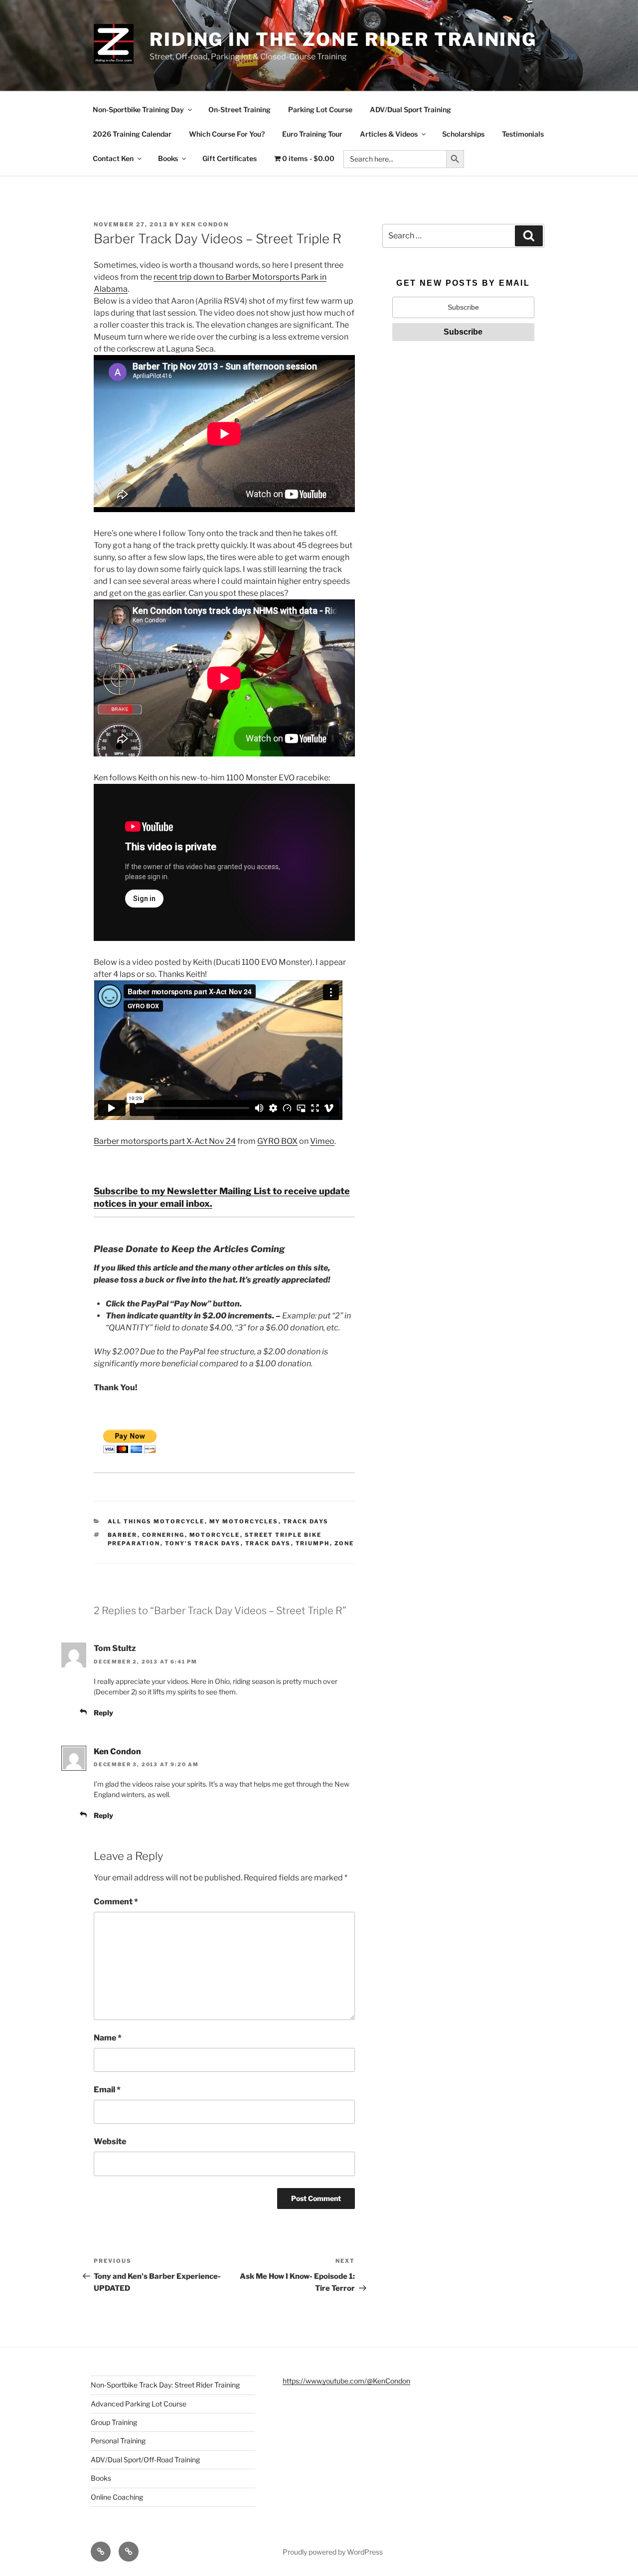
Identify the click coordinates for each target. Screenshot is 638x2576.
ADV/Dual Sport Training (410, 109)
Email (107, 2090)
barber (123, 1535)
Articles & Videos (389, 134)
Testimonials (523, 134)
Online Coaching (117, 2497)
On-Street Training (239, 109)
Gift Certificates (230, 158)
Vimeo (322, 1141)
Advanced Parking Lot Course (139, 2404)
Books (168, 158)
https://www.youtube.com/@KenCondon (346, 2381)
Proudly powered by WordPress (333, 2552)
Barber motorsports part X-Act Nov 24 (165, 1141)
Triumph (313, 1543)
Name (108, 2038)
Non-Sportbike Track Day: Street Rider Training (165, 2385)
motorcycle (215, 1535)
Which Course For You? (227, 134)
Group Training (114, 2422)
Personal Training (118, 2441)
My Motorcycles (244, 1521)
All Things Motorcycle (156, 1521)
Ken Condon (205, 224)
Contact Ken (113, 158)
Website (110, 2141)
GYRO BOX (277, 1141)
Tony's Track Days (203, 1543)
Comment (116, 1902)
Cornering (163, 1535)
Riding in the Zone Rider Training (343, 39)
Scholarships (463, 134)
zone (344, 1543)
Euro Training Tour (312, 134)
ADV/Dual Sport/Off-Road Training (145, 2460)
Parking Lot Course (320, 109)
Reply (103, 1713)
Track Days (306, 1521)
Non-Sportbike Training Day (138, 109)
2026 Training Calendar (132, 134)
